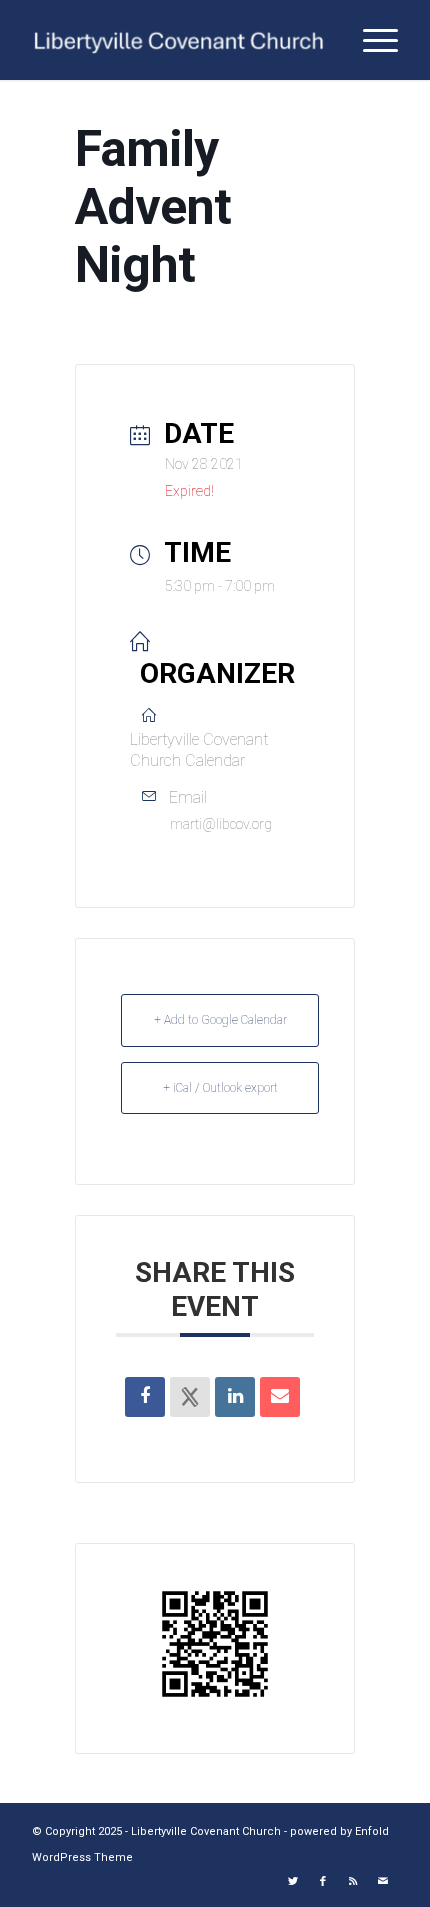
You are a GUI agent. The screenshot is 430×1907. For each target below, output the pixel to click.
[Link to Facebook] (323, 1882)
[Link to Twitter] (293, 1882)
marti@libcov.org (221, 824)
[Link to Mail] (383, 1882)
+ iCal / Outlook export (220, 1088)
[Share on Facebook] (145, 1397)
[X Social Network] (190, 1397)
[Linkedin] (235, 1397)
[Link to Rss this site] (353, 1882)
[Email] (280, 1397)
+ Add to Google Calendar (220, 1020)
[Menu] (370, 40)
